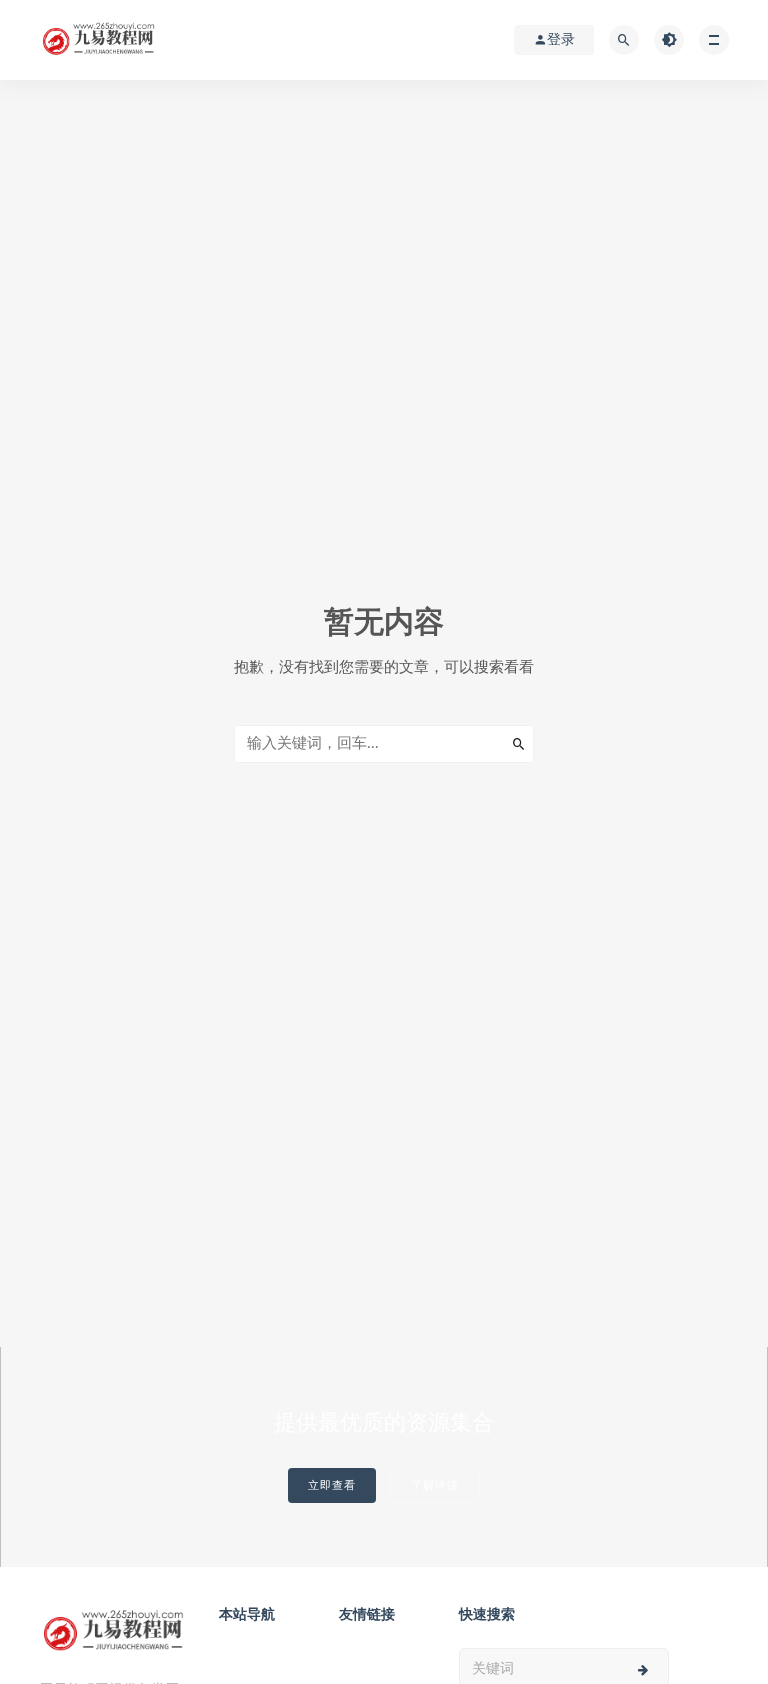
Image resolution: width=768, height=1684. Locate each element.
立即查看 (332, 1485)
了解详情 (435, 1485)
